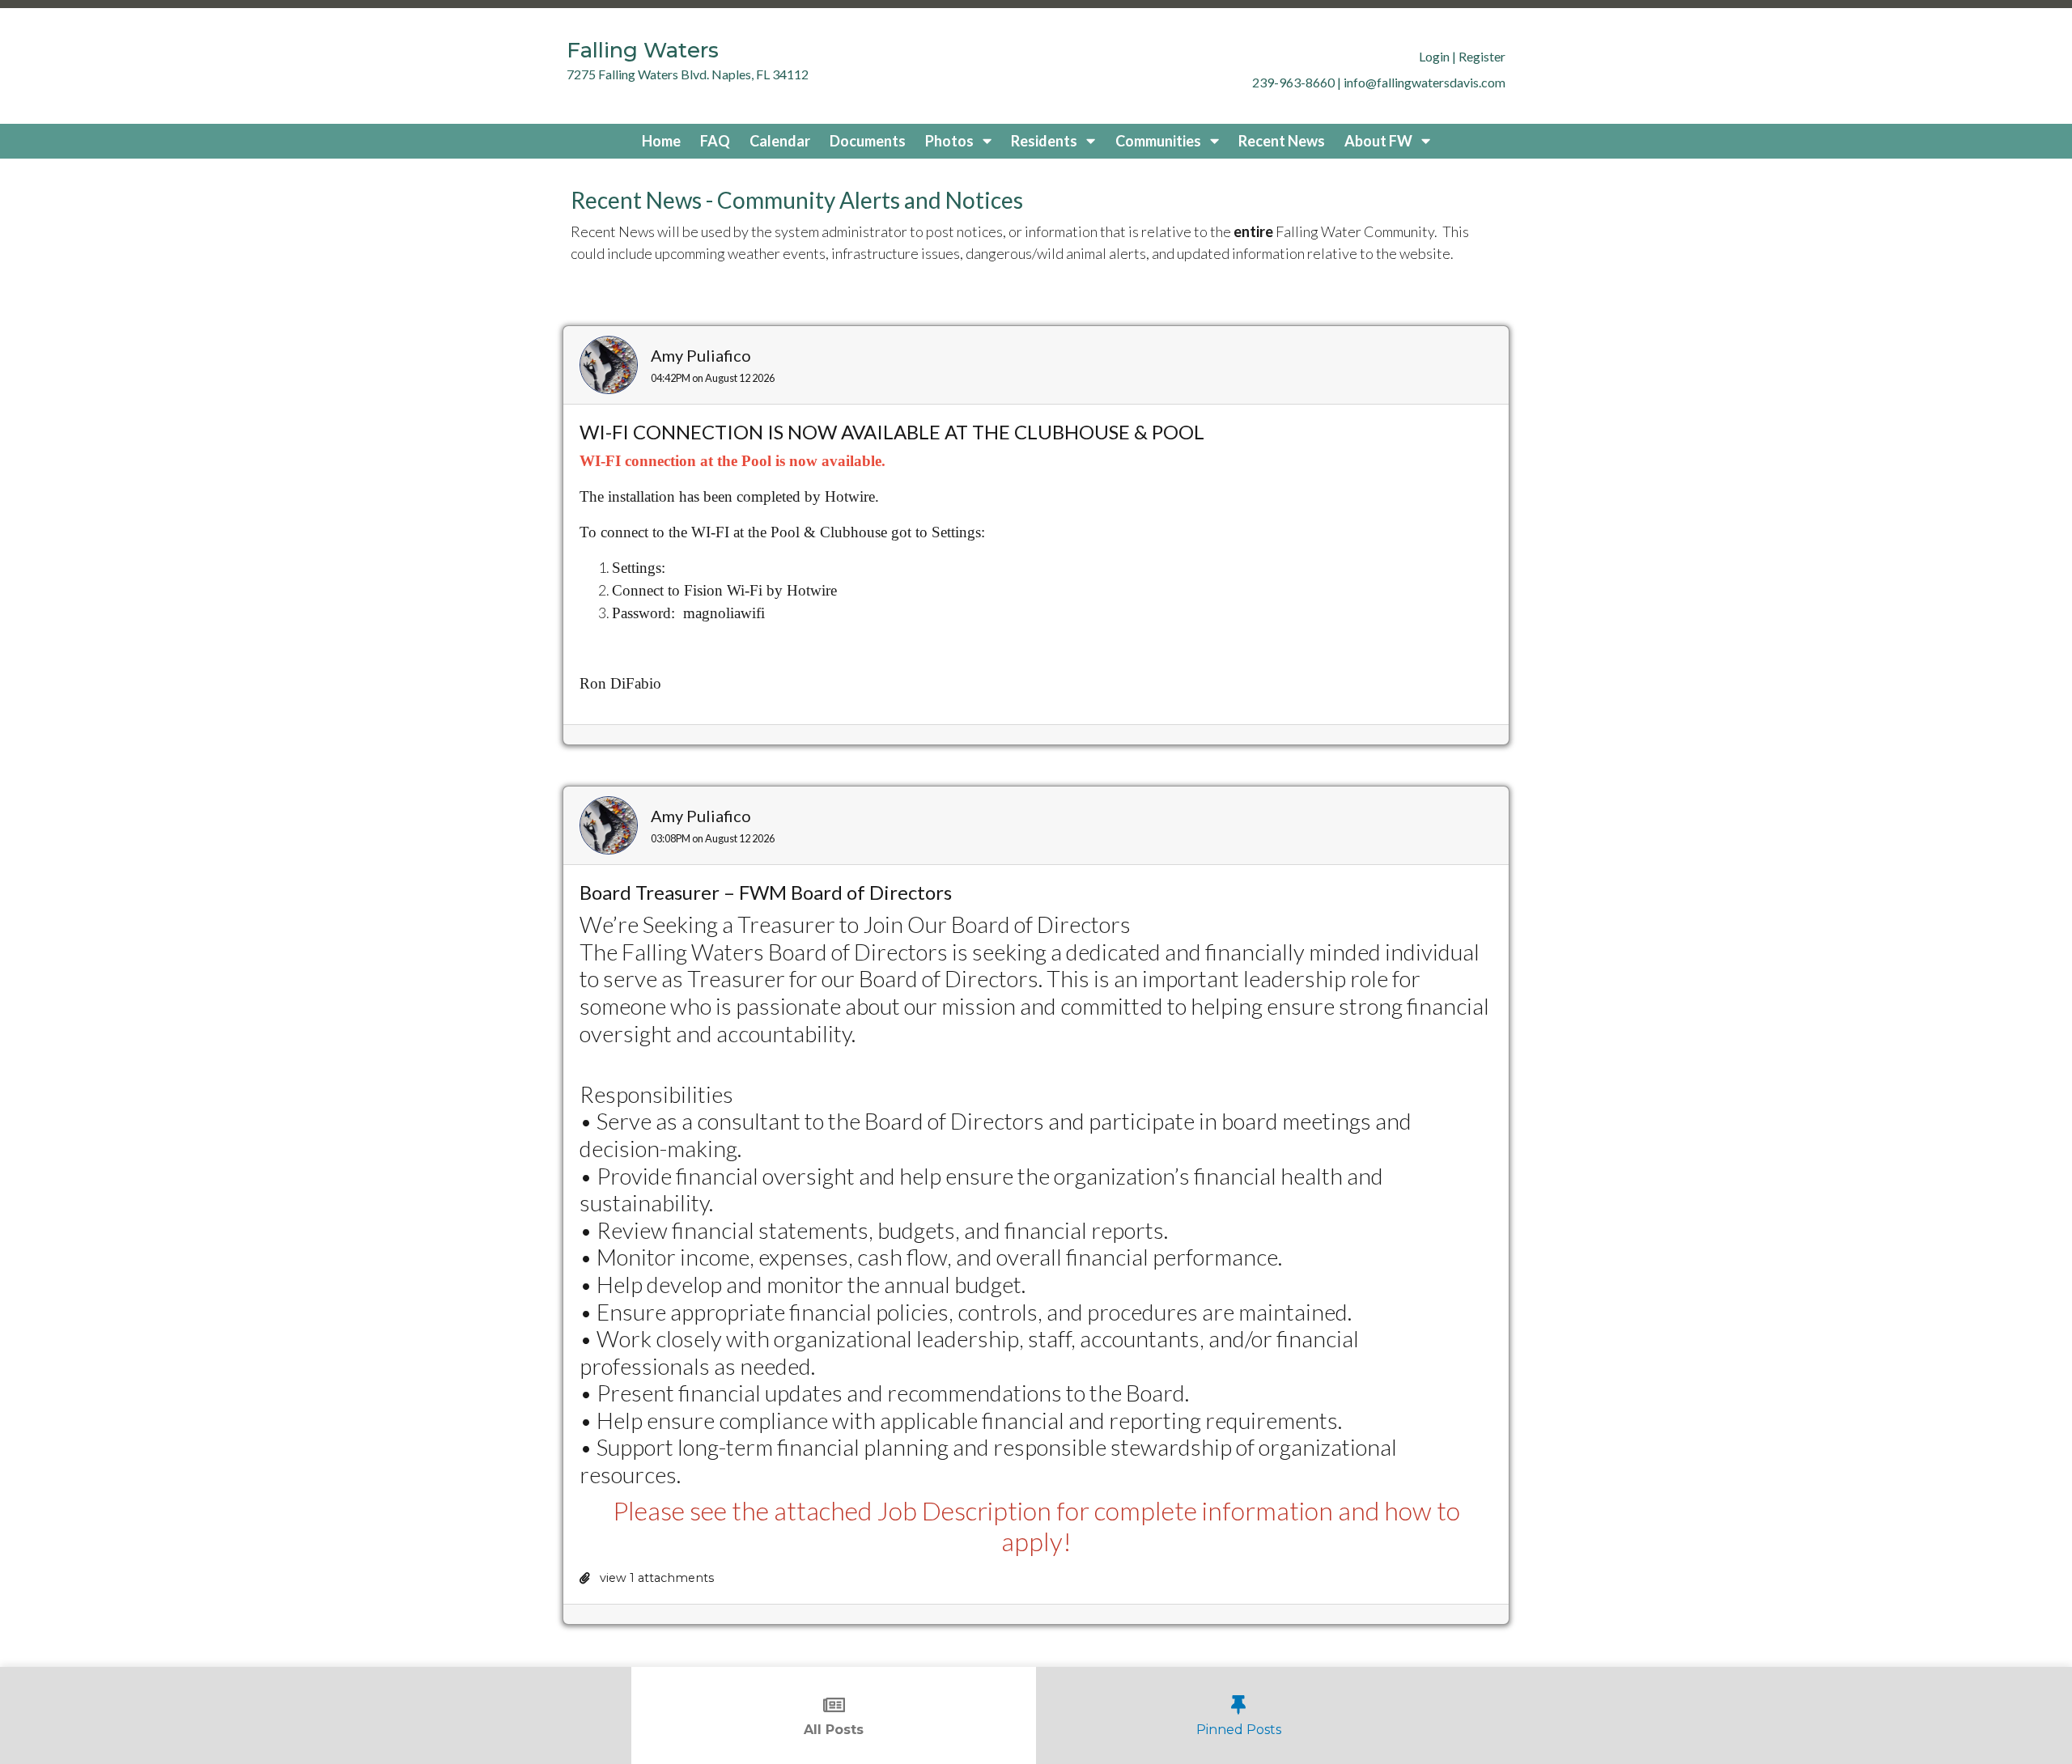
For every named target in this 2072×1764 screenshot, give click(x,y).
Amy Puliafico (701, 355)
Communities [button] (1159, 141)
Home (661, 141)
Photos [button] (951, 141)
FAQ (715, 141)
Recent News (1282, 141)
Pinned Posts (1239, 1730)
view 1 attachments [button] (655, 1578)
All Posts (834, 1730)
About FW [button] (1380, 141)
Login (1434, 56)
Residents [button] (1045, 141)
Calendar (780, 141)
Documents (868, 141)
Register (1482, 56)
